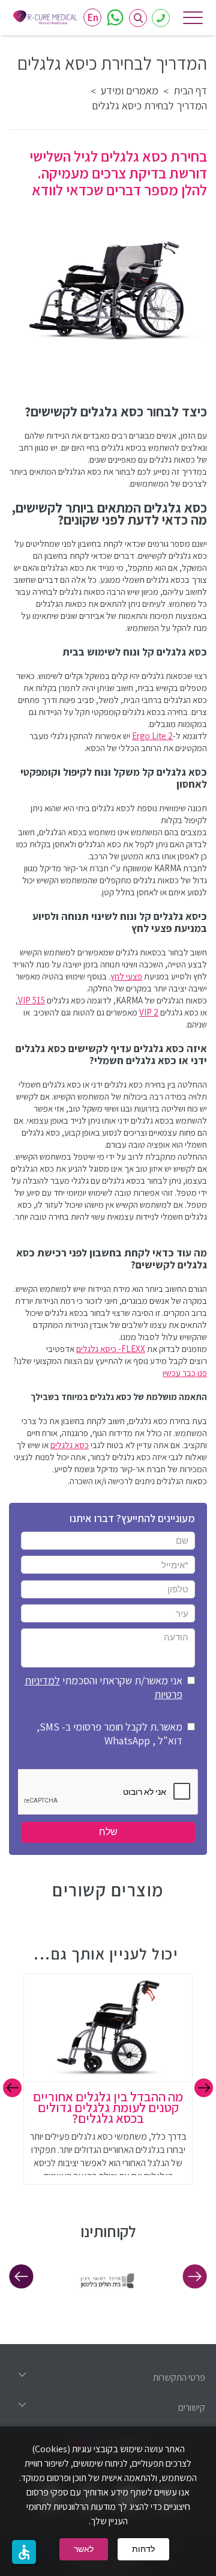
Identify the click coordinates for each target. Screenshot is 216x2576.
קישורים (192, 2407)
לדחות (143, 2549)
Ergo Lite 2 (152, 736)
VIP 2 (149, 1012)
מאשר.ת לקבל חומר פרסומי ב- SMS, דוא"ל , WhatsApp (109, 1734)
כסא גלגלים (70, 1445)
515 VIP (31, 1000)
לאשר (84, 2549)
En (93, 17)
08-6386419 (161, 18)
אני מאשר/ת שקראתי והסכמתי (103, 1687)
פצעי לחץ (126, 976)
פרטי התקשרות (179, 2377)
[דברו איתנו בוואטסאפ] (115, 17)
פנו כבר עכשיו (185, 1373)
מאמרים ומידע (130, 91)
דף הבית (190, 91)
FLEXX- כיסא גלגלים (111, 1349)
